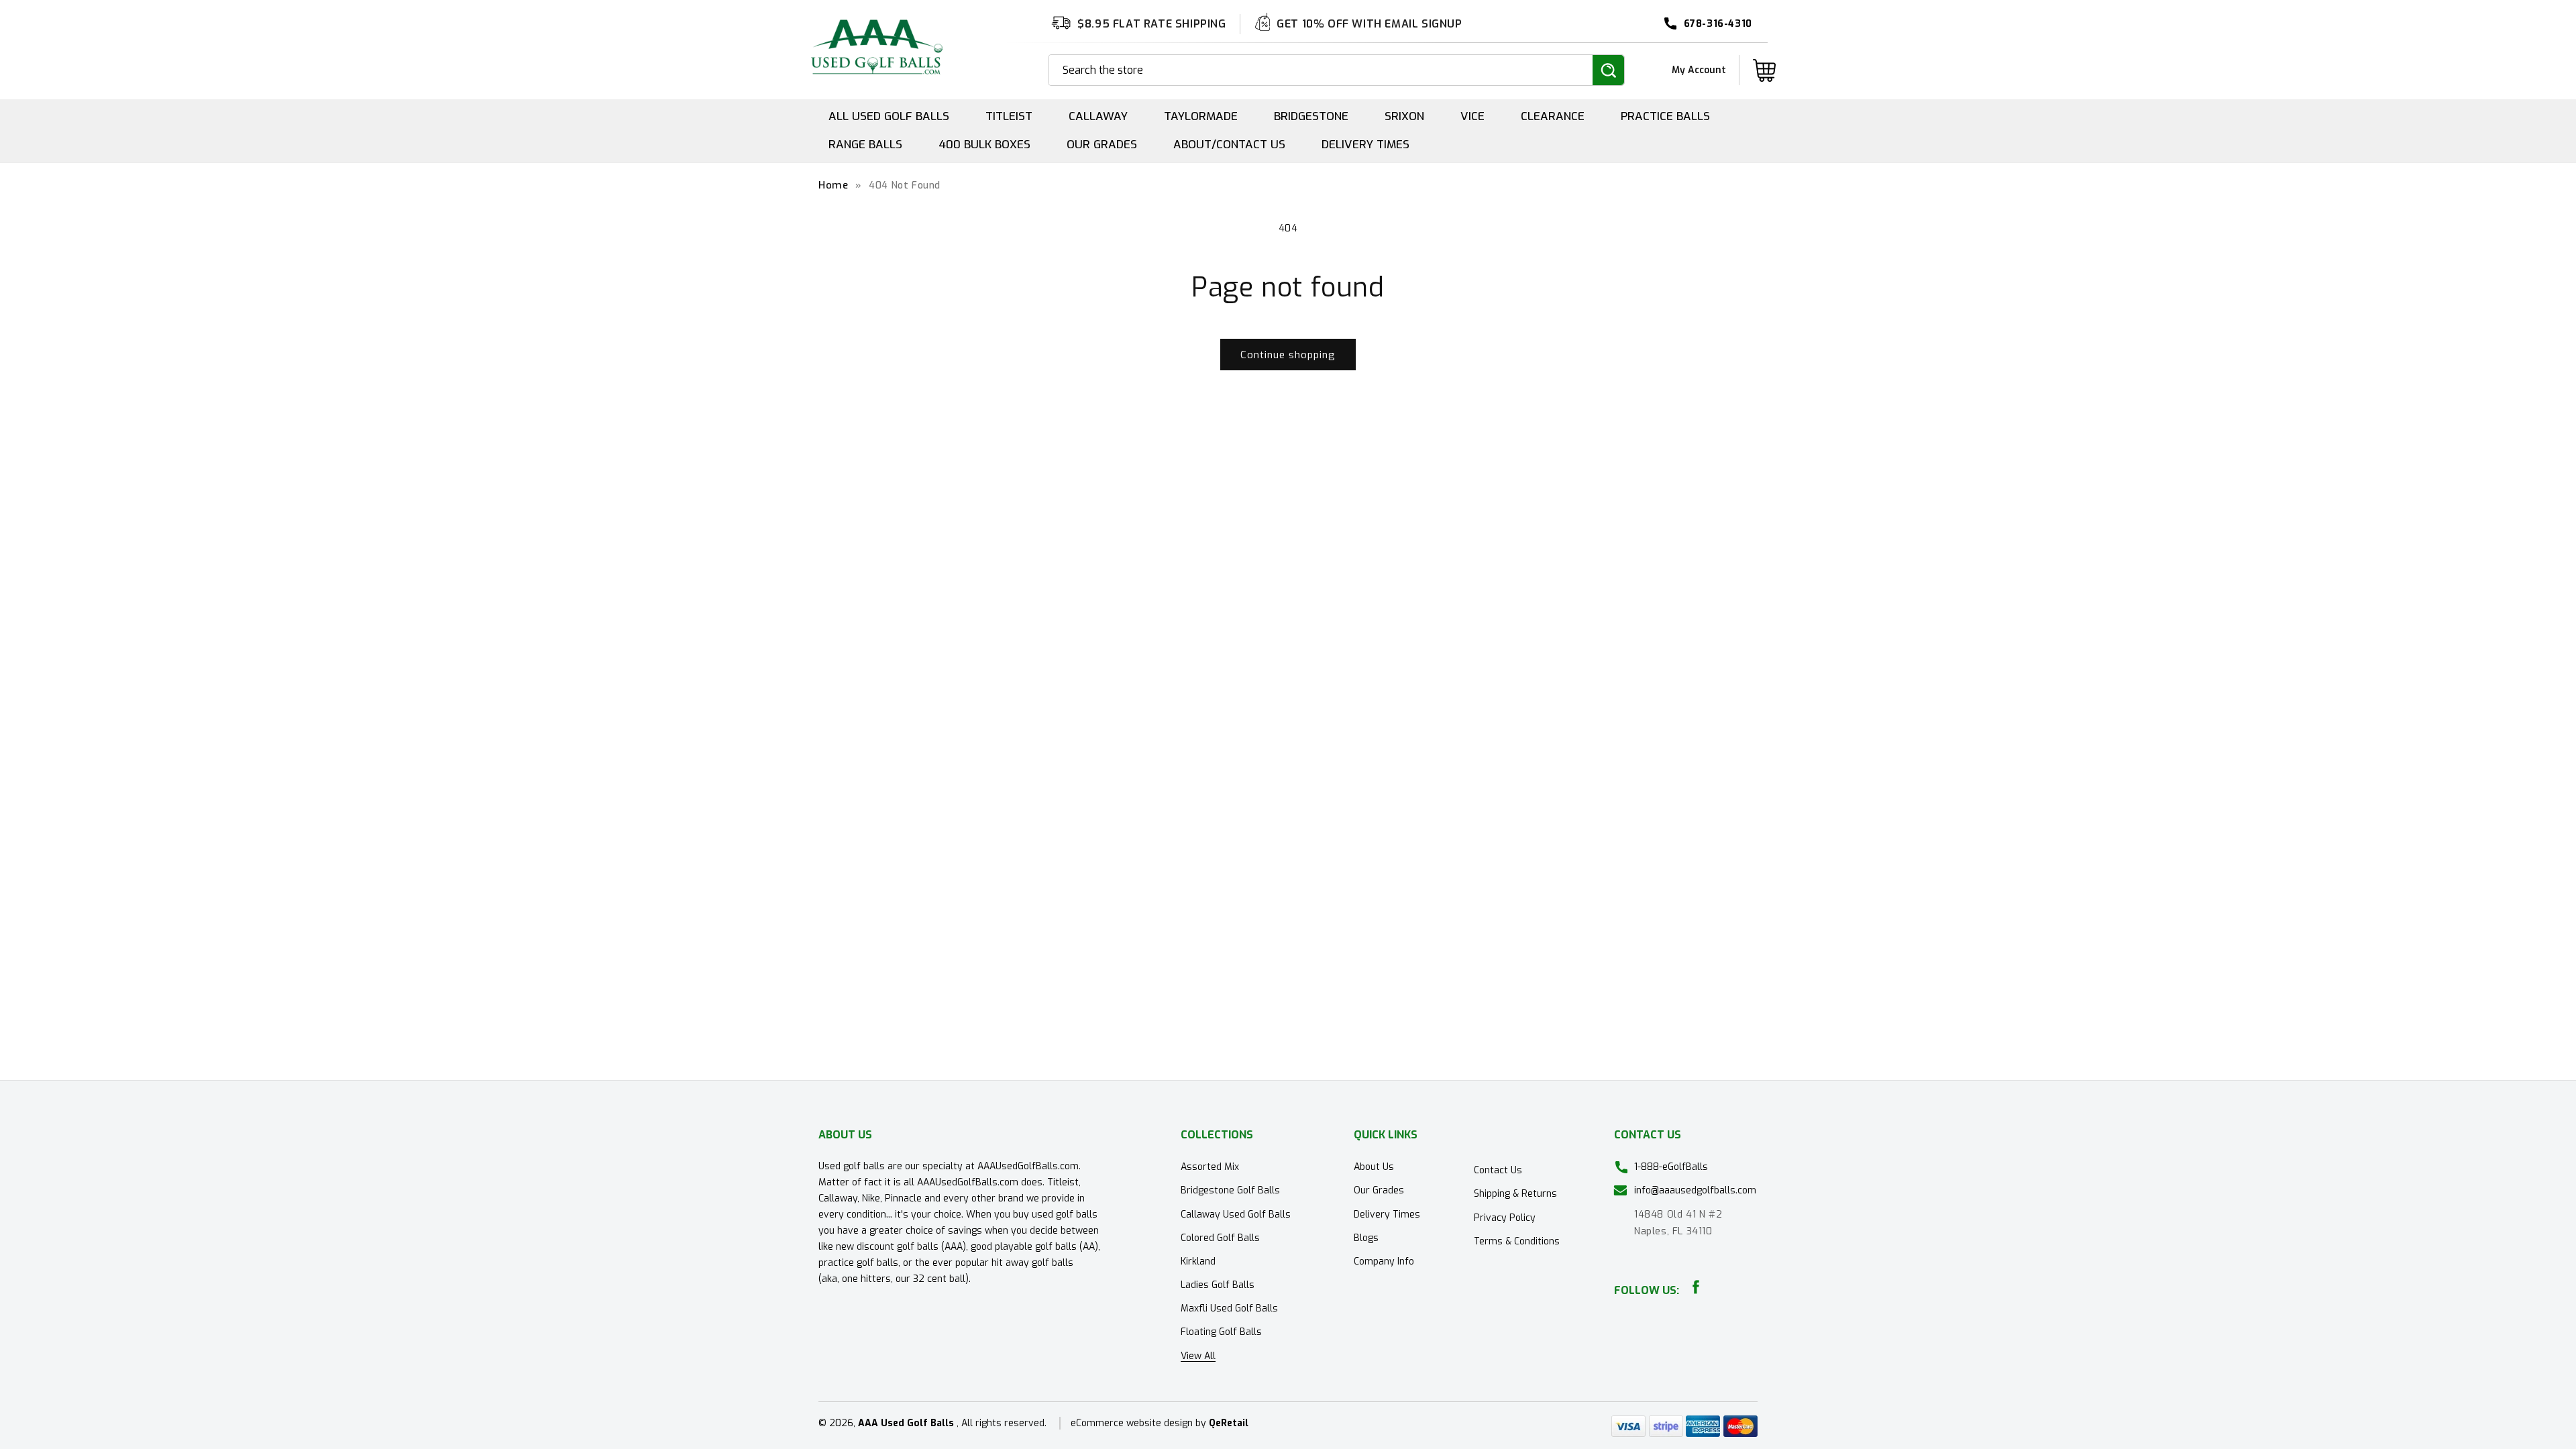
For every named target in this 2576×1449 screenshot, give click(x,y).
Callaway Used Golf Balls (1236, 1215)
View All (1198, 1356)
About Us (1374, 1167)
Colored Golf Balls (1220, 1238)
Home (833, 185)
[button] (1764, 70)
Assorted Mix (1210, 1167)
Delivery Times (1387, 1215)
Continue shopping (1288, 355)
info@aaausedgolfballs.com (1695, 1190)
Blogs (1366, 1238)
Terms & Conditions (1517, 1241)
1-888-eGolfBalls (1671, 1167)
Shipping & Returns (1515, 1194)
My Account (1699, 70)
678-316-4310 (1718, 24)
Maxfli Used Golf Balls (1229, 1308)
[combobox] (1321, 70)
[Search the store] (1608, 70)
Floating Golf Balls (1221, 1332)
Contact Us (1498, 1170)
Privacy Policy (1505, 1218)
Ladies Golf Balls (1218, 1285)
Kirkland (1198, 1262)
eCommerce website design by (1140, 1423)
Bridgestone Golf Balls (1230, 1190)
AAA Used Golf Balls (906, 1423)
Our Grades (1379, 1190)
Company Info (1384, 1262)
